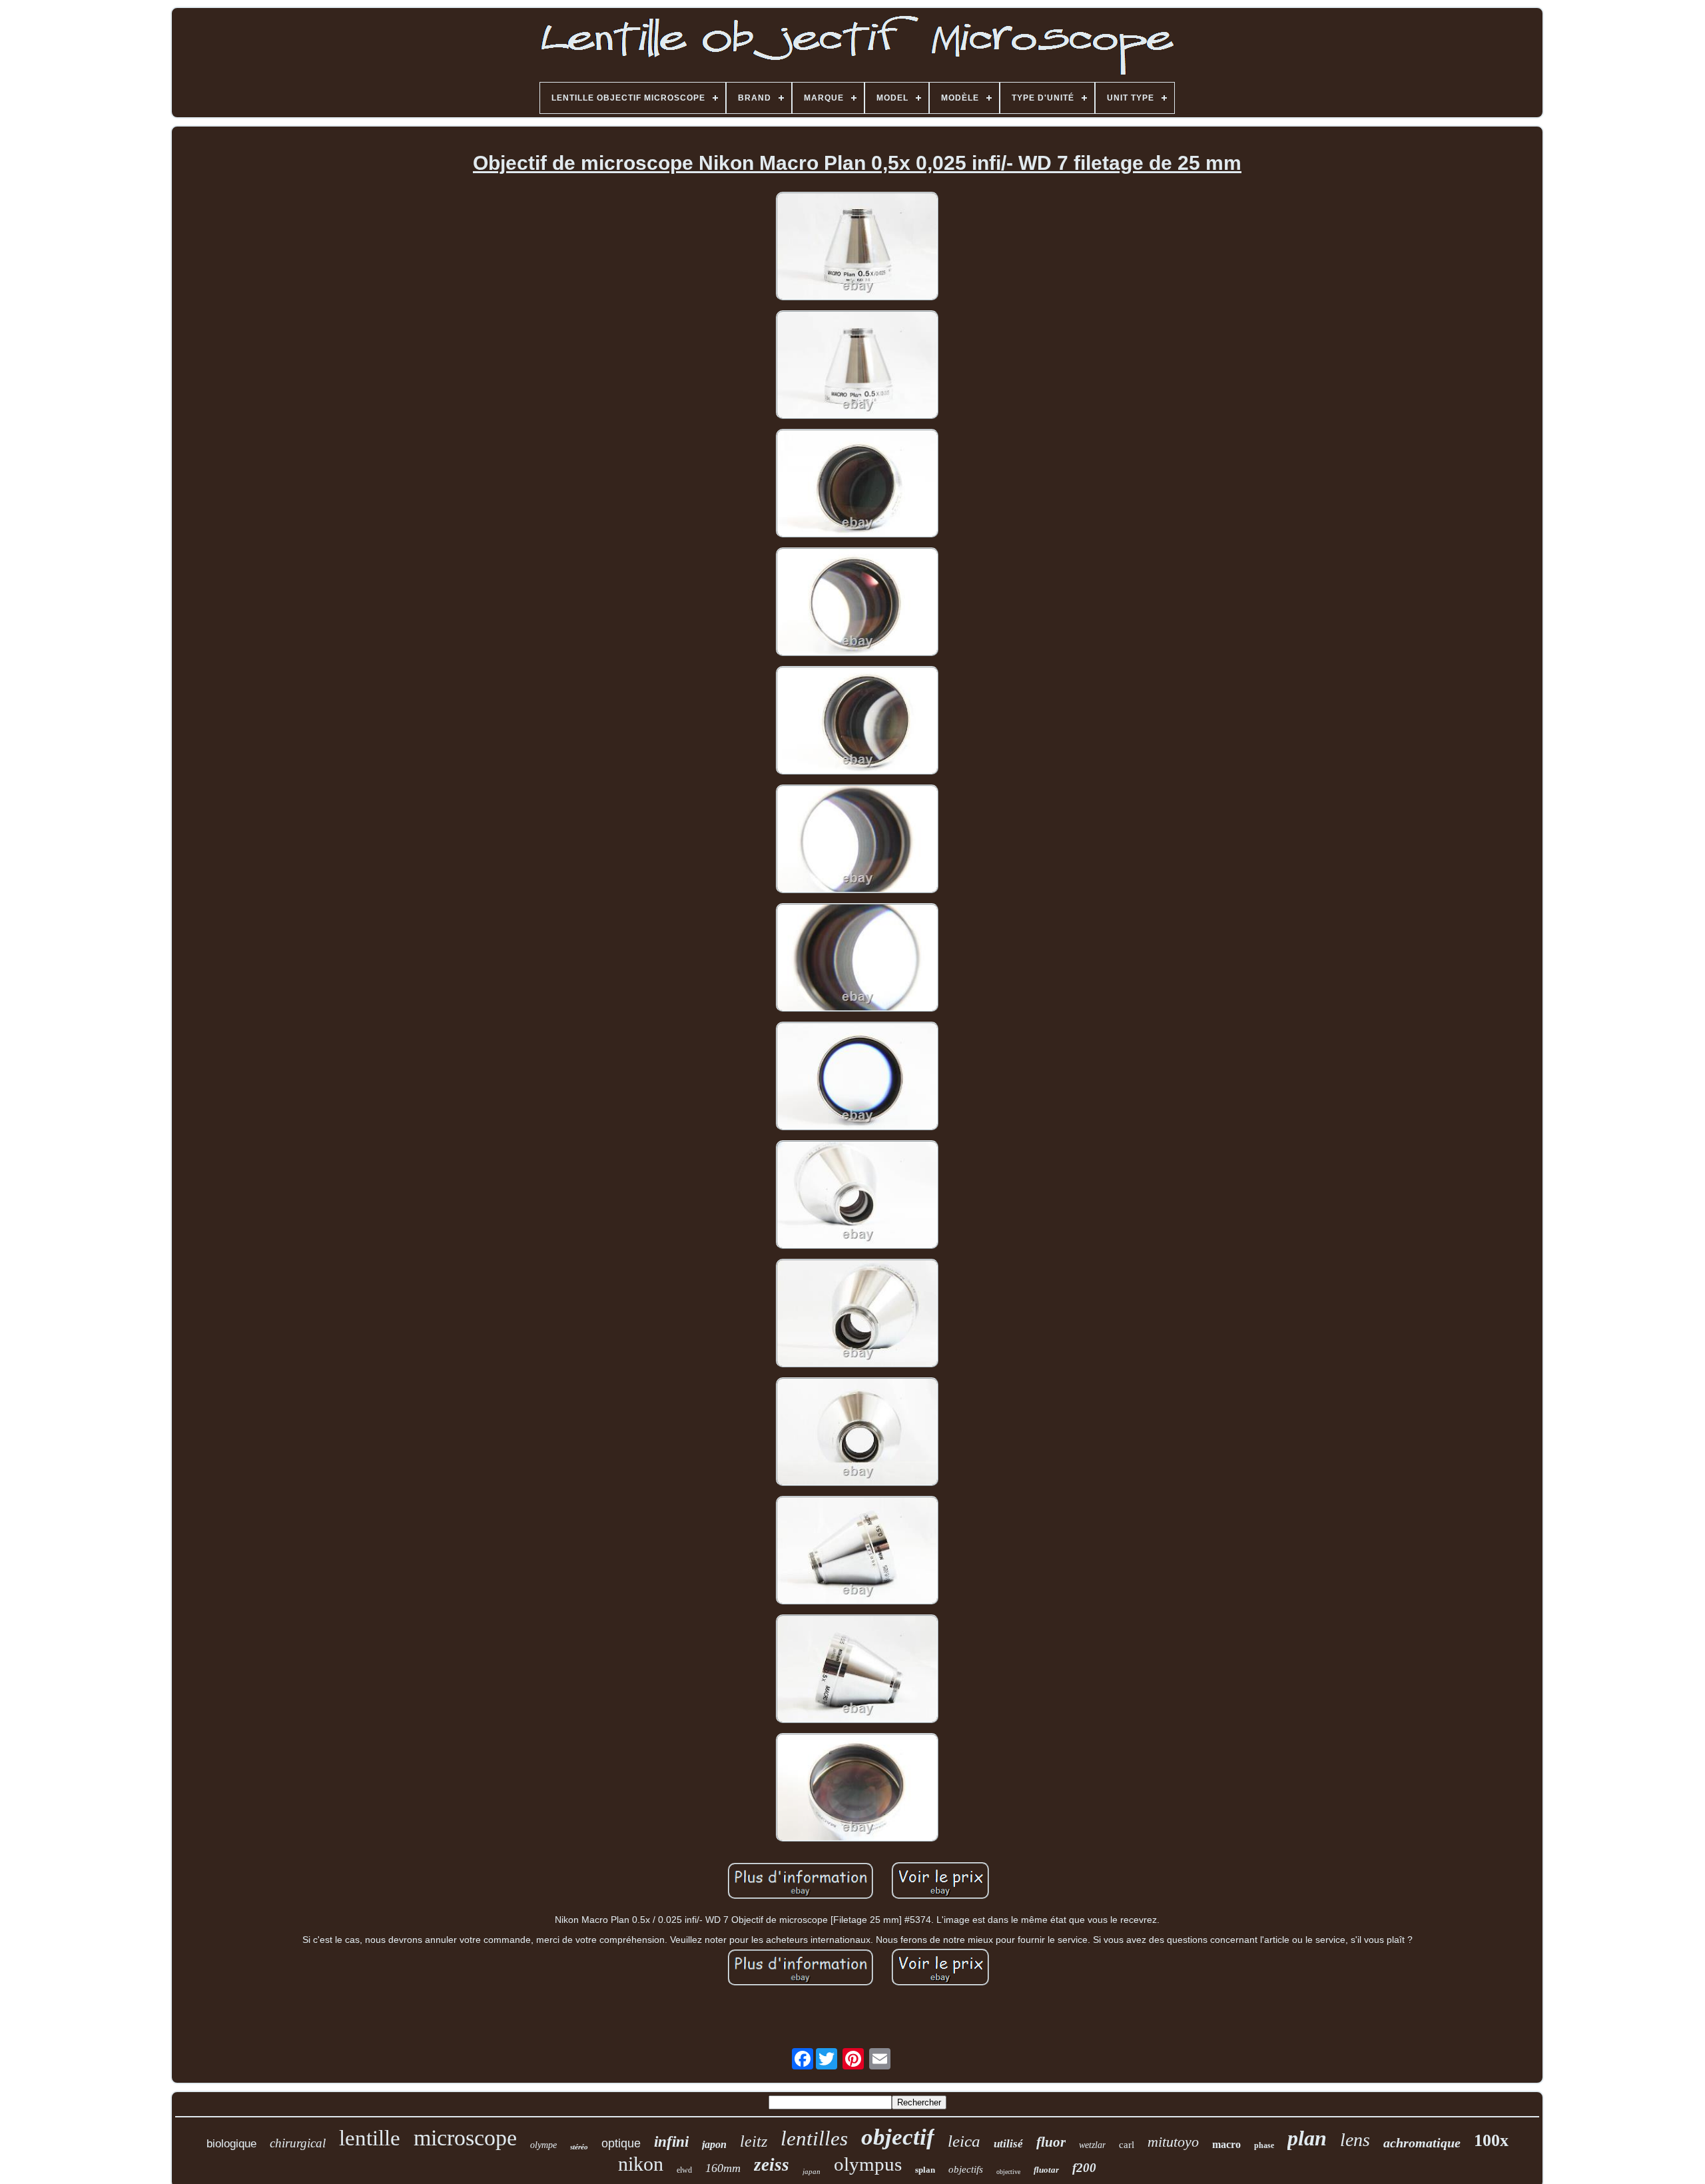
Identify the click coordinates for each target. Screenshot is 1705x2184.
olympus (868, 2164)
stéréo (579, 2147)
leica (964, 2141)
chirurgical (298, 2143)
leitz (754, 2141)
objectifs (966, 2169)
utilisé (1008, 2144)
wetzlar (1092, 2145)
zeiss (772, 2165)
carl (1127, 2145)
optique (621, 2143)
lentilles (814, 2138)
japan (812, 2171)
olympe (543, 2145)
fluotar (1046, 2170)
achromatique (1422, 2143)
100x (1491, 2140)
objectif (898, 2137)
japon (714, 2144)
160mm (723, 2168)
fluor (1051, 2142)
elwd (684, 2170)
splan (925, 2170)
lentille (370, 2138)
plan (1307, 2138)
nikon (641, 2164)
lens (1355, 2140)
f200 (1084, 2168)
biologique (231, 2144)
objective (1008, 2172)
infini (671, 2142)
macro (1226, 2144)
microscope (465, 2138)
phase (1264, 2145)
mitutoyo (1173, 2142)
